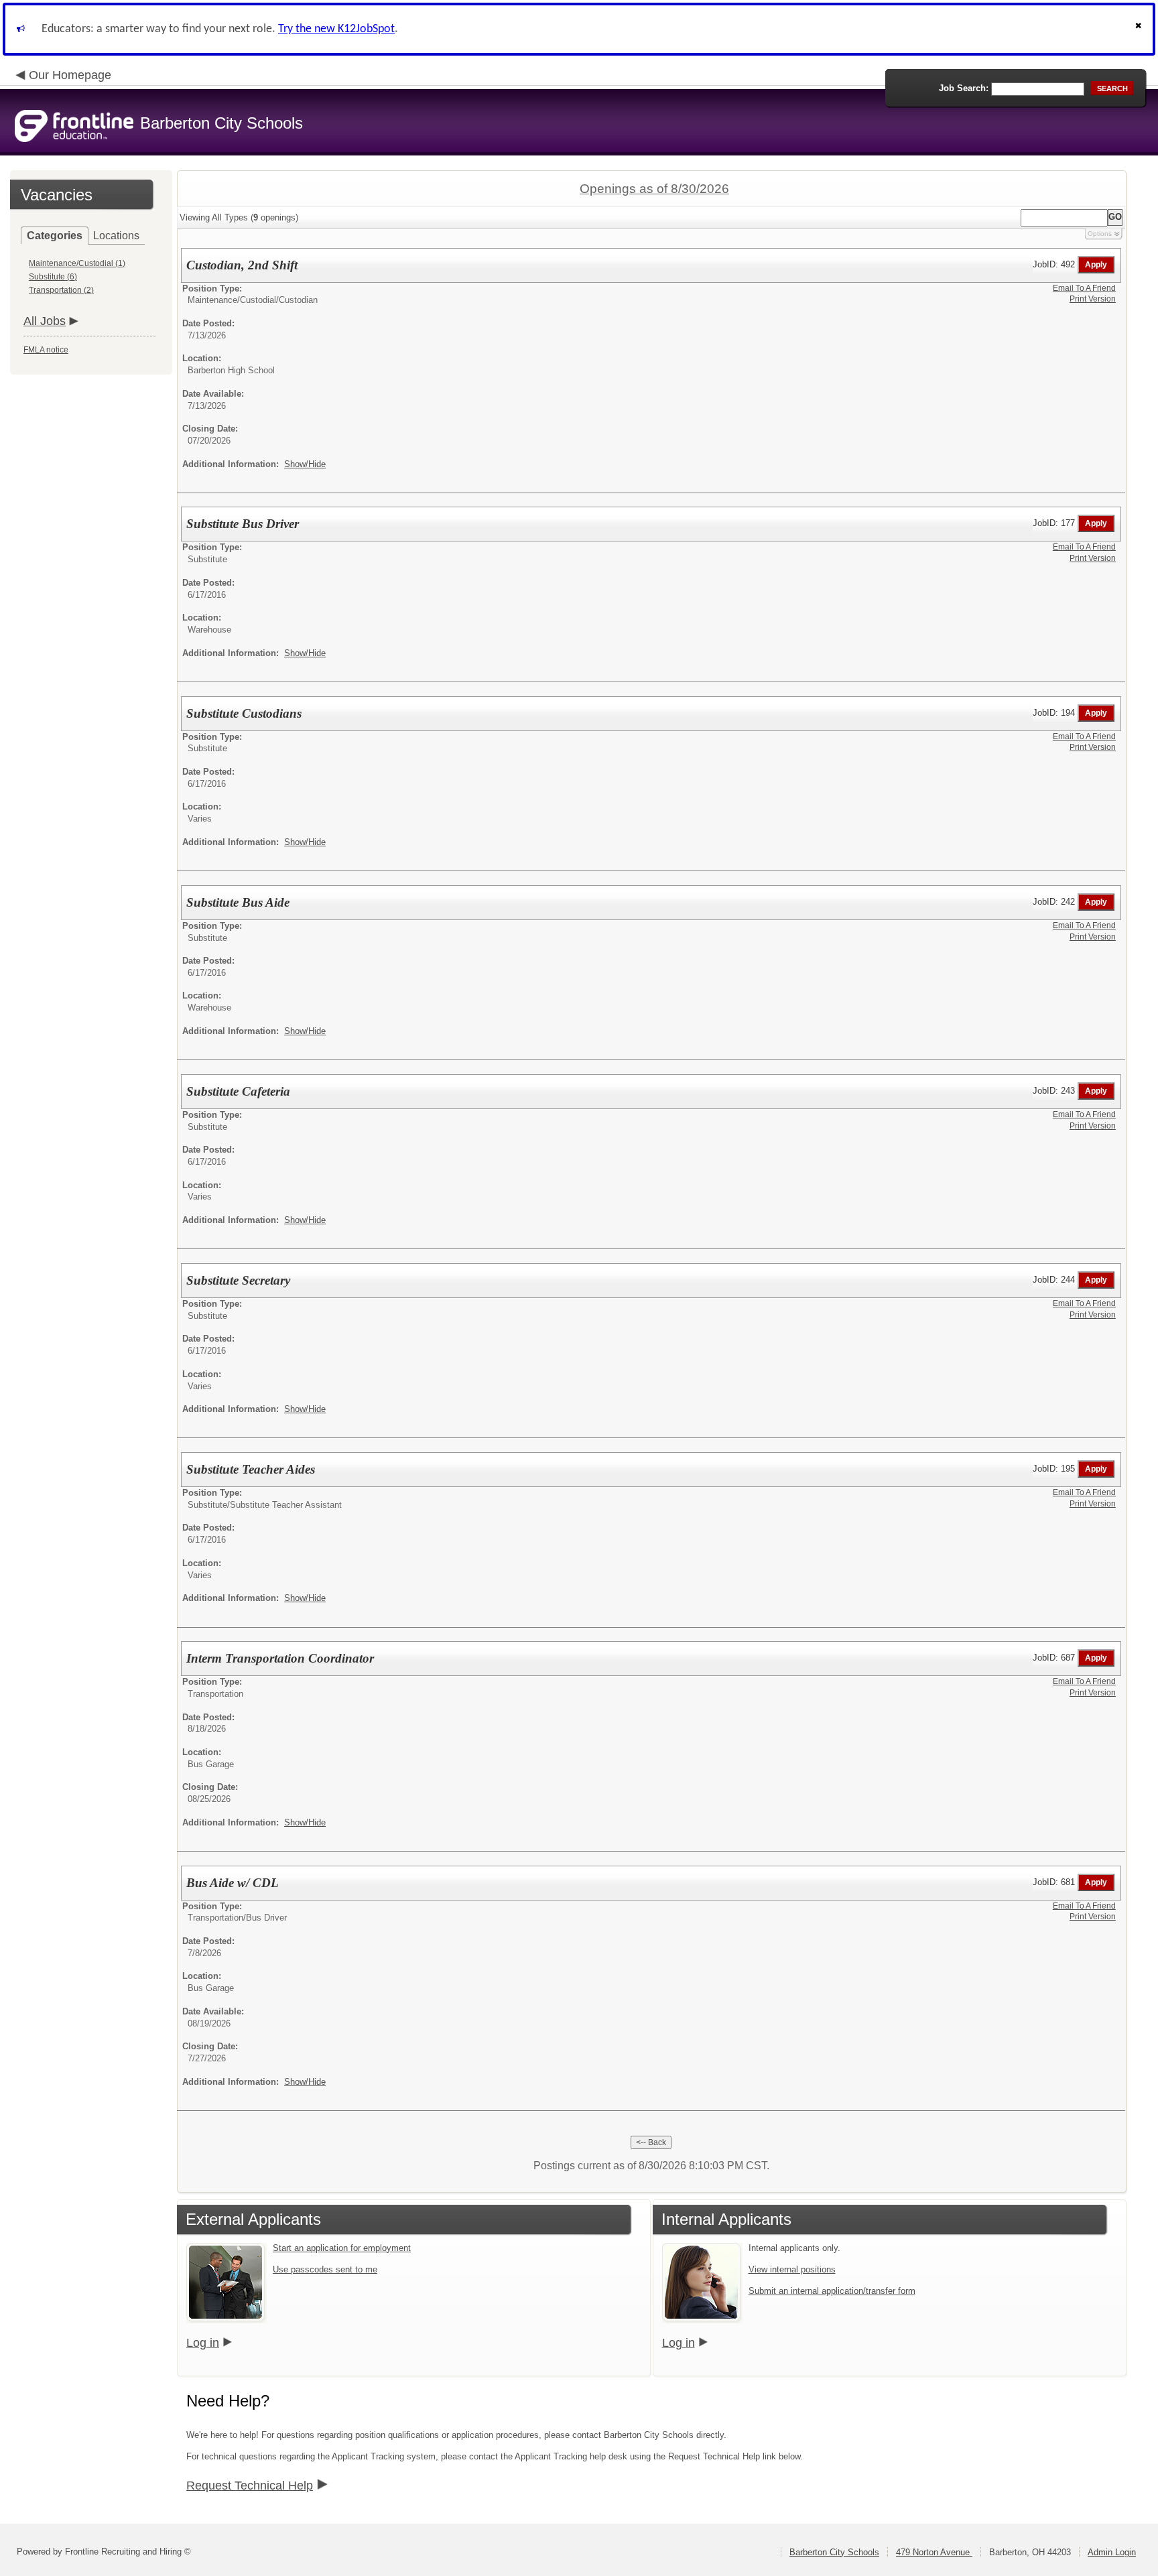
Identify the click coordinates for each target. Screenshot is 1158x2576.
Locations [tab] (116, 236)
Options (1100, 234)
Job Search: (964, 88)
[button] (1140, 29)
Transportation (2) (61, 290)
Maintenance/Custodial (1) (77, 263)
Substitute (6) (53, 277)
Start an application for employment (342, 2248)
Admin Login (1112, 2552)
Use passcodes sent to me (325, 2269)
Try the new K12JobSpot (336, 29)
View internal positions (792, 2269)
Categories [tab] (55, 236)
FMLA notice (46, 350)
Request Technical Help (250, 2486)
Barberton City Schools (834, 2552)
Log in (203, 2343)
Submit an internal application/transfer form (832, 2291)
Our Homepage (70, 75)
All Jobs (45, 321)
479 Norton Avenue (934, 2552)
